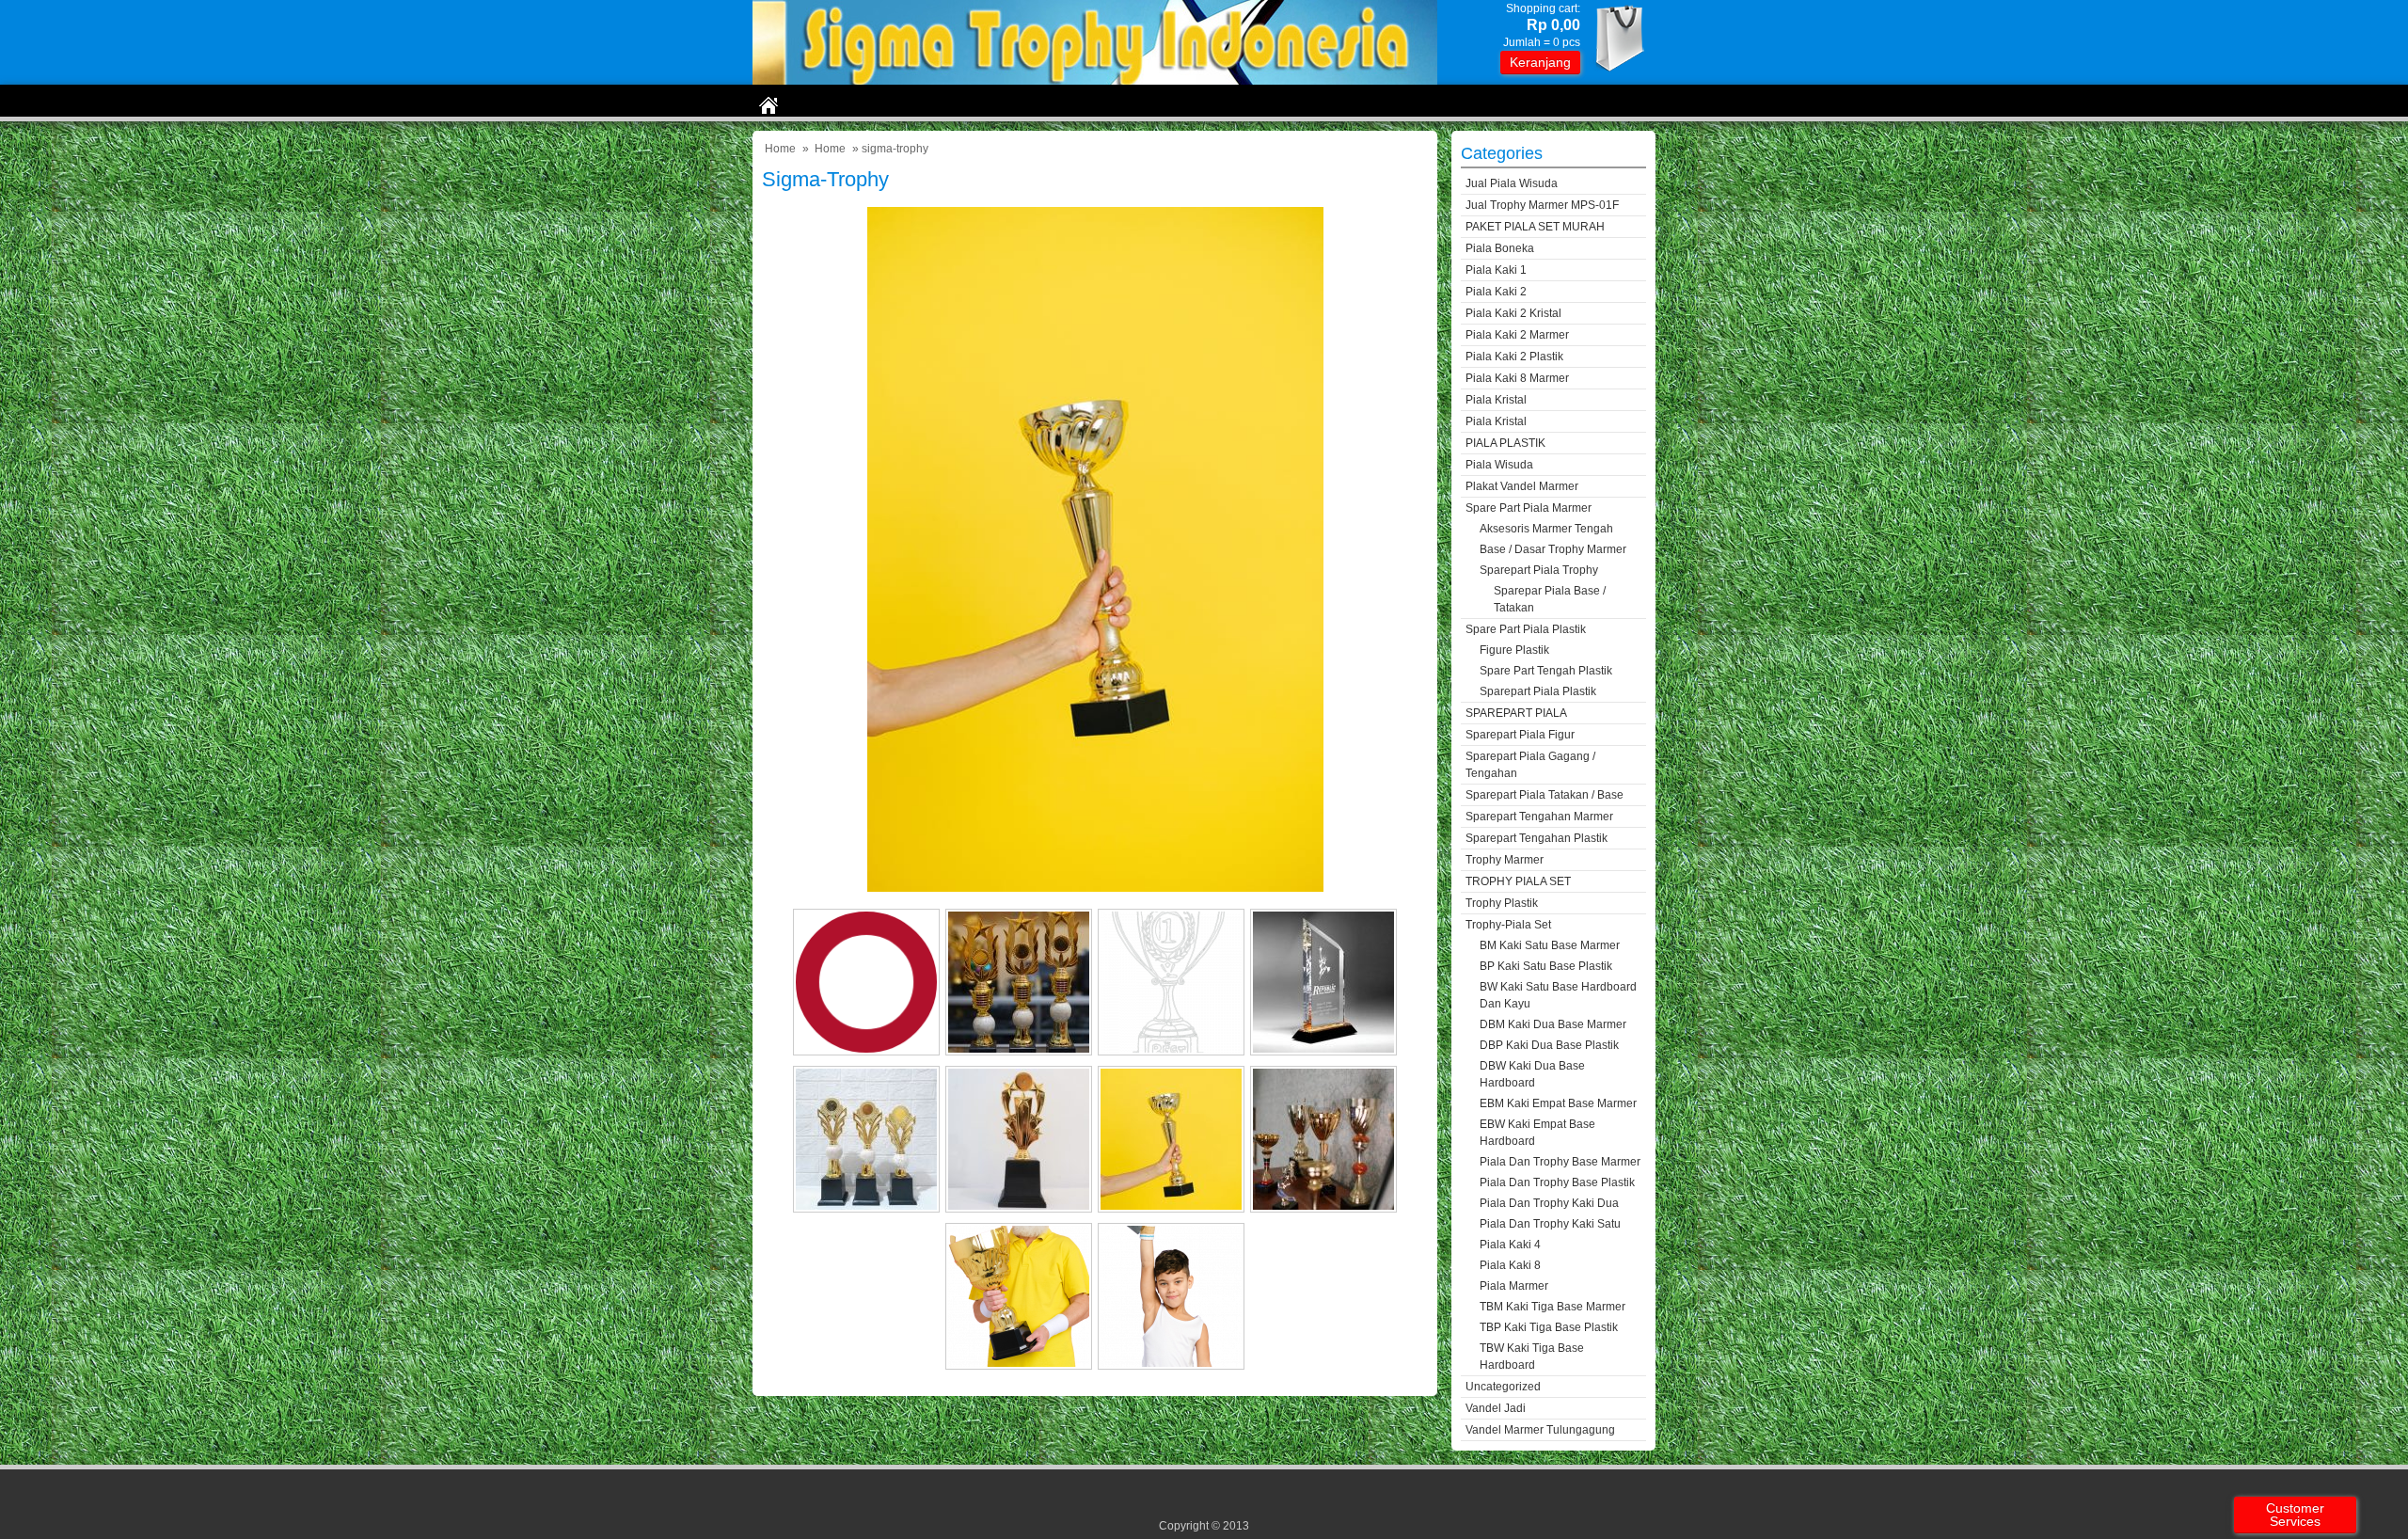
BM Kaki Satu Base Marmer (1550, 945)
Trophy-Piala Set (1508, 925)
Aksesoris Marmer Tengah (1546, 529)
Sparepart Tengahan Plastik (1537, 838)
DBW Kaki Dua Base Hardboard (1532, 1074)
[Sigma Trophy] (1095, 80)
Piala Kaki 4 (1510, 1245)
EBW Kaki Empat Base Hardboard (1537, 1133)
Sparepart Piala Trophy (1539, 570)
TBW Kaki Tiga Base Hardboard (1532, 1357)
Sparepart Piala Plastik (1538, 691)
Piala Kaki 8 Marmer (1517, 378)
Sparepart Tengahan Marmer (1539, 817)
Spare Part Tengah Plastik (1546, 671)
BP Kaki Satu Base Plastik (1546, 966)
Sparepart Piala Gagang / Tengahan (1530, 765)
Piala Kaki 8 (1510, 1265)
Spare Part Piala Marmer (1529, 508)
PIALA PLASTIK (1505, 443)
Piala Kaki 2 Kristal (1513, 313)
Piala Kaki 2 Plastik (1514, 357)
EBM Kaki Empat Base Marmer (1558, 1103)
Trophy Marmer (1505, 860)
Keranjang (1540, 62)
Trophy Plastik (1502, 903)
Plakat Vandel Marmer (1522, 486)
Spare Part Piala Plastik (1526, 629)
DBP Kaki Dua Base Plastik (1549, 1045)
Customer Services (2295, 1515)
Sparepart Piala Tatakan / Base (1545, 795)
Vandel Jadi (1496, 1408)
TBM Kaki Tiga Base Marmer (1553, 1307)
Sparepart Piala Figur (1520, 735)
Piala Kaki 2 (1496, 292)
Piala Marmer (1514, 1286)
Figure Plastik (1514, 650)
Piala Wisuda (1499, 465)
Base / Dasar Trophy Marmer (1553, 549)
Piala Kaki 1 (1496, 270)
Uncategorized (1503, 1387)
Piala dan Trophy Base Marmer (1560, 1162)
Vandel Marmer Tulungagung (1540, 1430)
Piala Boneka (1500, 248)
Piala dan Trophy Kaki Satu (1550, 1224)
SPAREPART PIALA (1516, 713)
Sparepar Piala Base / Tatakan (1550, 599)
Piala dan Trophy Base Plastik (1557, 1182)
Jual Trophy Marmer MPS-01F (1542, 205)
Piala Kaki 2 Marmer (1517, 335)
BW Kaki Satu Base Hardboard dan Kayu (1558, 995)
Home (780, 149)
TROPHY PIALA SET (1518, 881)
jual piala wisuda (1512, 183)
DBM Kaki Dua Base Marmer (1553, 1024)
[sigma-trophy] (1095, 888)
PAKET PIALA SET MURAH (1535, 227)
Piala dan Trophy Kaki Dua (1549, 1203)
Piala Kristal (1496, 400)
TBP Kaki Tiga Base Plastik (1549, 1327)
